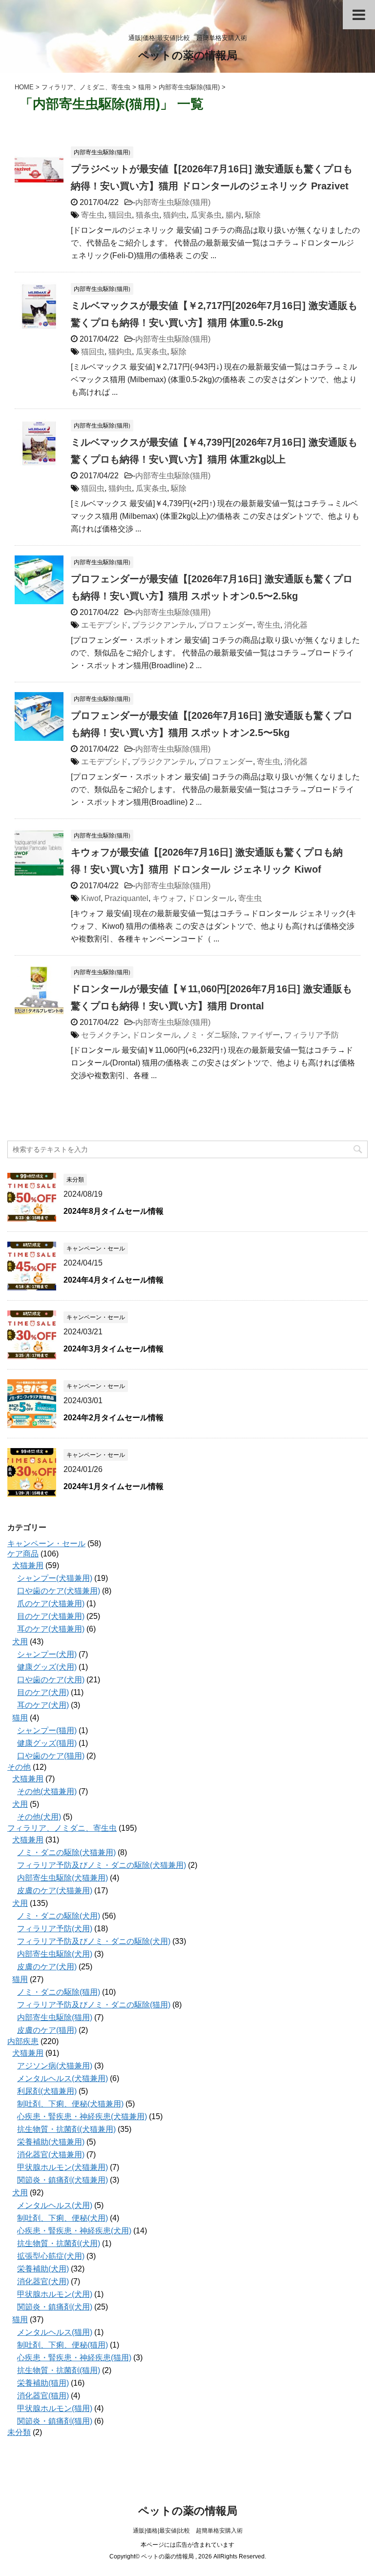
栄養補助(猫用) (43, 2383)
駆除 (253, 215)
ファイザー (261, 1035)
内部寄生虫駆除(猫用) (173, 202)
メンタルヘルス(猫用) (55, 2332)
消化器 (296, 625)
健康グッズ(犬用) (47, 1667)
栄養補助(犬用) (43, 2269)
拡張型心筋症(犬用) (51, 2256)
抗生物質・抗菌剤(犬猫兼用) (66, 2129)
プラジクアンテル (163, 625)
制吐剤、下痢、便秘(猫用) (62, 2345)
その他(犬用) (39, 1817)
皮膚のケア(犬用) (47, 1967)
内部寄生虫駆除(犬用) (55, 1954)
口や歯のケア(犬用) (51, 1680)
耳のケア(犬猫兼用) (51, 1629)
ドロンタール (211, 898)
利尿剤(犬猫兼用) (47, 2091)
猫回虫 (120, 215)
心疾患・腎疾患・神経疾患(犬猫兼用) (82, 2116)
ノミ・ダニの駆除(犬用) (59, 1916)
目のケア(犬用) (43, 1692)
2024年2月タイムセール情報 (114, 1418)
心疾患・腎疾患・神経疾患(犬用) (74, 2231)
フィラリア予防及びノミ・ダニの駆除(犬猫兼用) (102, 1865)
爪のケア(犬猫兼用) (51, 1604)
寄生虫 (93, 215)
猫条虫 (147, 215)
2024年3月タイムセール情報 (114, 1349)
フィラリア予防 (312, 1035)
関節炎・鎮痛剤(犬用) (55, 2307)
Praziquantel (126, 898)
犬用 (20, 1642)
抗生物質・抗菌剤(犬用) (59, 2243)
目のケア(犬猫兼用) (51, 1616)
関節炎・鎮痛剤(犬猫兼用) (62, 2180)
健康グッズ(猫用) (47, 1743)
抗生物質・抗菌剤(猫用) (59, 2370)
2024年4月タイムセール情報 (114, 1280)
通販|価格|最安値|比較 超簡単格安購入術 (188, 2531)
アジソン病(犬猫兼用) (55, 2066)
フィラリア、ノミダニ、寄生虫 (62, 1828)
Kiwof (91, 898)
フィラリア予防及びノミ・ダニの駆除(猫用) (94, 2005)
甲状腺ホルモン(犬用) (55, 2294)
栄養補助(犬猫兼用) (51, 2142)
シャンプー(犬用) (47, 1654)
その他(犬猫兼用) (47, 1791)
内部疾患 (23, 2041)
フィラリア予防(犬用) (55, 1929)
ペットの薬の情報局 (188, 55)
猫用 (20, 1718)
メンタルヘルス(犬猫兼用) (62, 2078)
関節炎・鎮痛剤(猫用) (55, 2421)
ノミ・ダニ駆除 (210, 1035)
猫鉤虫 (175, 215)
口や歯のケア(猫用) (51, 1756)
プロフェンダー (226, 625)
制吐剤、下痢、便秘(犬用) (62, 2218)
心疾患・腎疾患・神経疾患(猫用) (74, 2358)
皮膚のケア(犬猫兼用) (55, 1891)
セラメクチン (104, 1035)
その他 (19, 1767)
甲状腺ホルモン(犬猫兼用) (62, 2167)
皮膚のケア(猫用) (47, 2030)
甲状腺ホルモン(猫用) (55, 2408)
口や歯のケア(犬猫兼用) (59, 1591)
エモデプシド (104, 625)
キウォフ (168, 898)
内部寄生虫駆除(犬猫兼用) (62, 1878)
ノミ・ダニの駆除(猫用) (59, 1992)
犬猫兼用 (28, 1565)
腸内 (233, 215)
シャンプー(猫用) (47, 1730)
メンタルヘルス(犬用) (55, 2205)
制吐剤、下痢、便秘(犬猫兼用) (70, 2104)
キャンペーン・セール (46, 1544)
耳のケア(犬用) (43, 1705)
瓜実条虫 (206, 215)
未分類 (19, 2432)
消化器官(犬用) (43, 2281)
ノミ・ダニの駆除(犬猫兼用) (66, 1852)
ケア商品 (23, 1554)
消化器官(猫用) (43, 2396)
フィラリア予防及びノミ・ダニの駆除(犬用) (94, 1941)
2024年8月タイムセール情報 (114, 1211)
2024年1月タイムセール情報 (114, 1486)
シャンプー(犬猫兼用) (55, 1578)
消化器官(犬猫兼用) (51, 2155)
